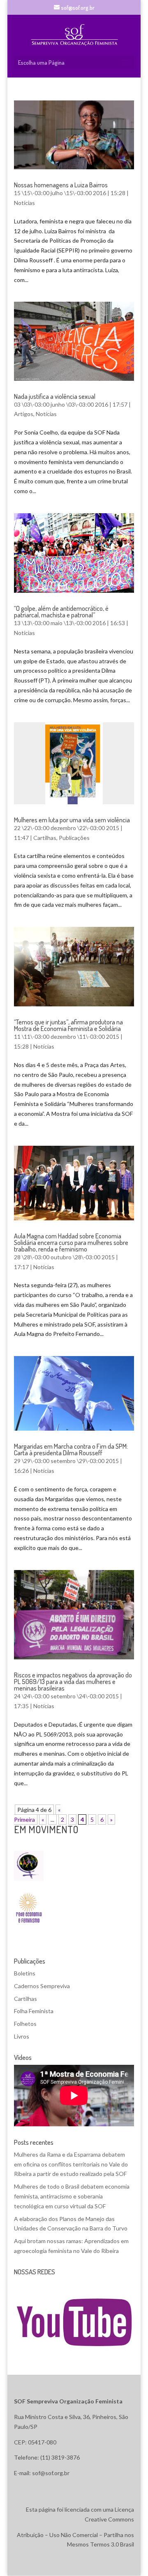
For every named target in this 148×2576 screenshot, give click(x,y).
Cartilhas (45, 838)
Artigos (24, 414)
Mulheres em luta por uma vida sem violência (72, 820)
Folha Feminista (34, 2011)
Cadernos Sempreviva (42, 1986)
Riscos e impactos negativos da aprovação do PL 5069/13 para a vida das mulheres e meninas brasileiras (73, 1682)
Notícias (24, 203)
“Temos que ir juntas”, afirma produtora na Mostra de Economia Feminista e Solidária (68, 1025)
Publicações (74, 838)
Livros (22, 2036)
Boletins (25, 1973)
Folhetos (25, 2024)
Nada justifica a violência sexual (55, 396)
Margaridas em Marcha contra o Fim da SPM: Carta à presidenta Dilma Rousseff (71, 1450)
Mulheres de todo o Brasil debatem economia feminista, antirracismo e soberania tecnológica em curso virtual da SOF (72, 2196)
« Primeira (37, 1815)
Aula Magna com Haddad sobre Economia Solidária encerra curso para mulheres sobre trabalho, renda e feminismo (71, 1242)
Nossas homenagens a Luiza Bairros (61, 185)
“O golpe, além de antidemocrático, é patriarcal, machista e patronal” (61, 612)
